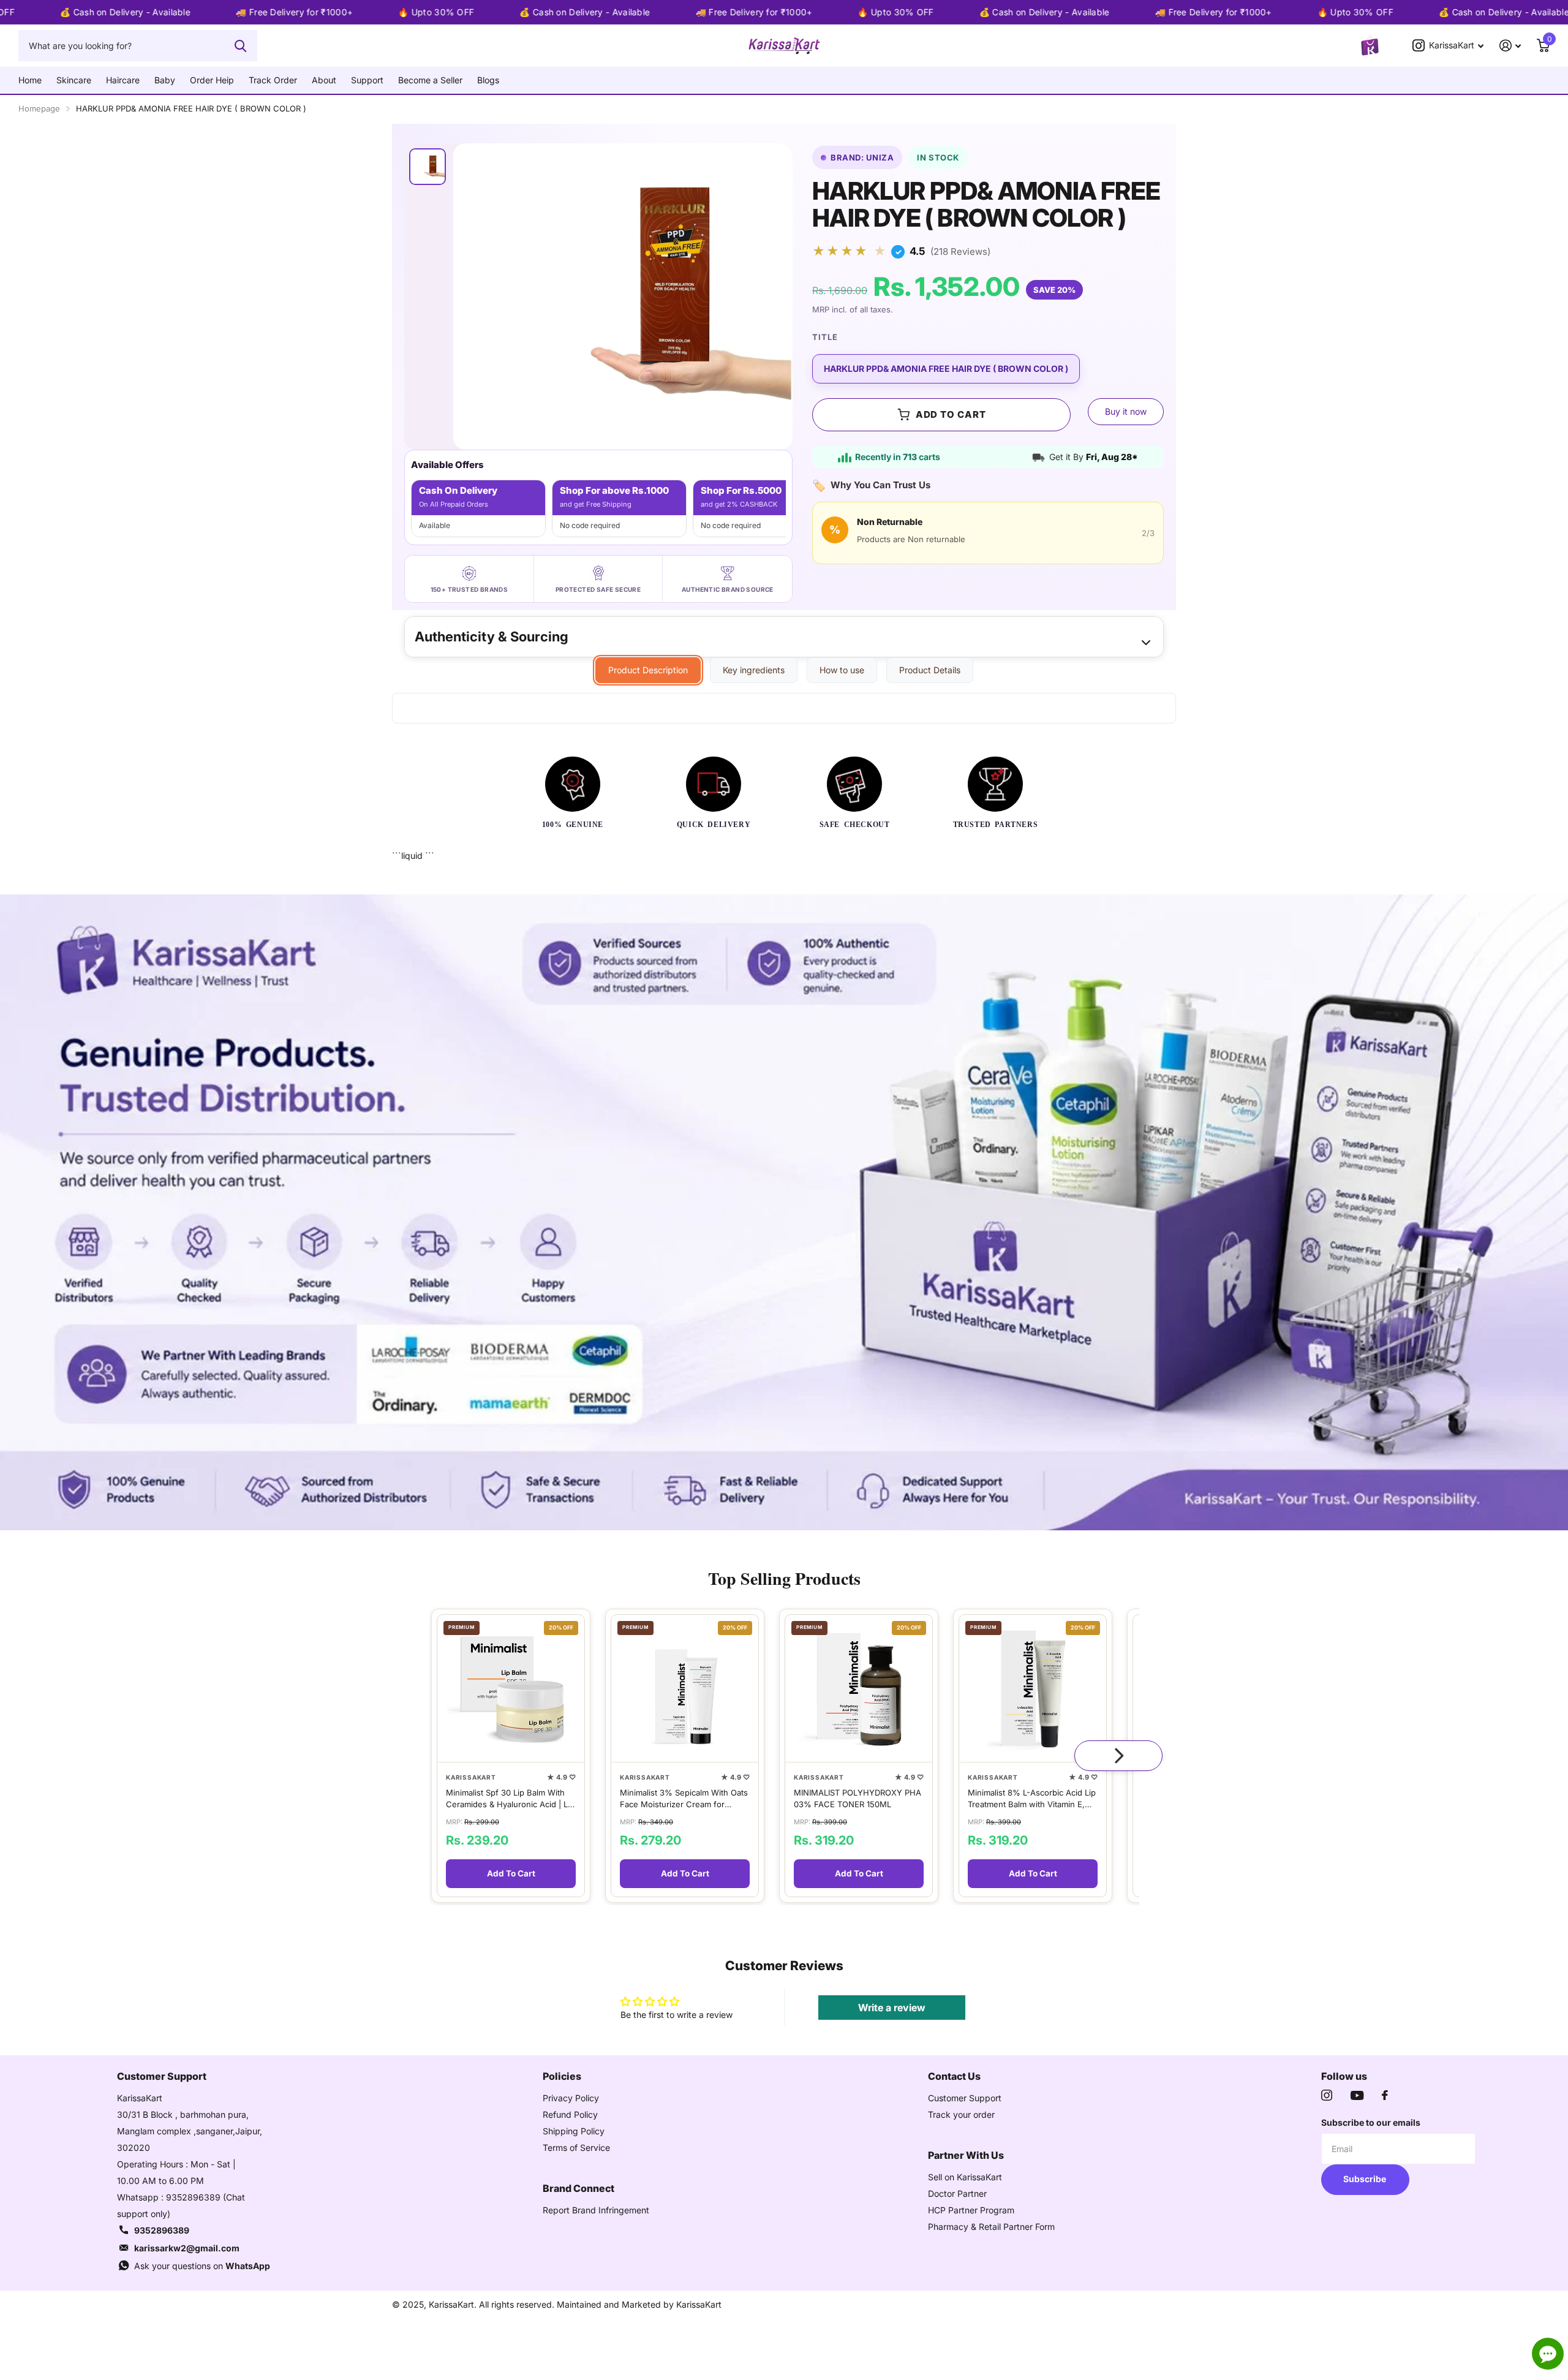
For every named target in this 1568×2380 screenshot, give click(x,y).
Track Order (273, 80)
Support (367, 80)
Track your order (961, 2114)
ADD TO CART (951, 414)
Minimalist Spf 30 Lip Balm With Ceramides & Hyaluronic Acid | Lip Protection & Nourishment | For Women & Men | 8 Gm (510, 1798)
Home (30, 80)
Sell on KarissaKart (965, 2177)
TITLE (825, 337)
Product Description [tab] (648, 670)
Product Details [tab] (930, 670)
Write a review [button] (892, 2008)
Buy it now (1126, 411)
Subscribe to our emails (1371, 2122)
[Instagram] (1327, 2095)
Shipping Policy (574, 2131)
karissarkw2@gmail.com (187, 2248)
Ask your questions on (202, 2266)
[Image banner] (784, 1212)
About (324, 80)
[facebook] (1385, 2095)
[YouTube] (1357, 2095)
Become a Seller (430, 80)
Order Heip (212, 80)
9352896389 (162, 2230)
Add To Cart (511, 1873)
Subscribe (1366, 2179)
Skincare (74, 80)
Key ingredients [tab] (754, 670)
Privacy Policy (571, 2098)
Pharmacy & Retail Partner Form (991, 2227)
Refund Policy (570, 2114)
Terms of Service (576, 2148)
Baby (165, 80)
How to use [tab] (842, 670)
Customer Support (965, 2098)
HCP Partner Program (971, 2210)
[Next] (1118, 1756)
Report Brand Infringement (596, 2210)
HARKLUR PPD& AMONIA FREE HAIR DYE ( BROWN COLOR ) (946, 368)
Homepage (39, 108)
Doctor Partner (957, 2193)
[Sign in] (1510, 46)
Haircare (123, 80)
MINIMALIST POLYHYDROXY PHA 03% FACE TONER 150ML (858, 1798)
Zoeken (240, 45)
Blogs (488, 80)
